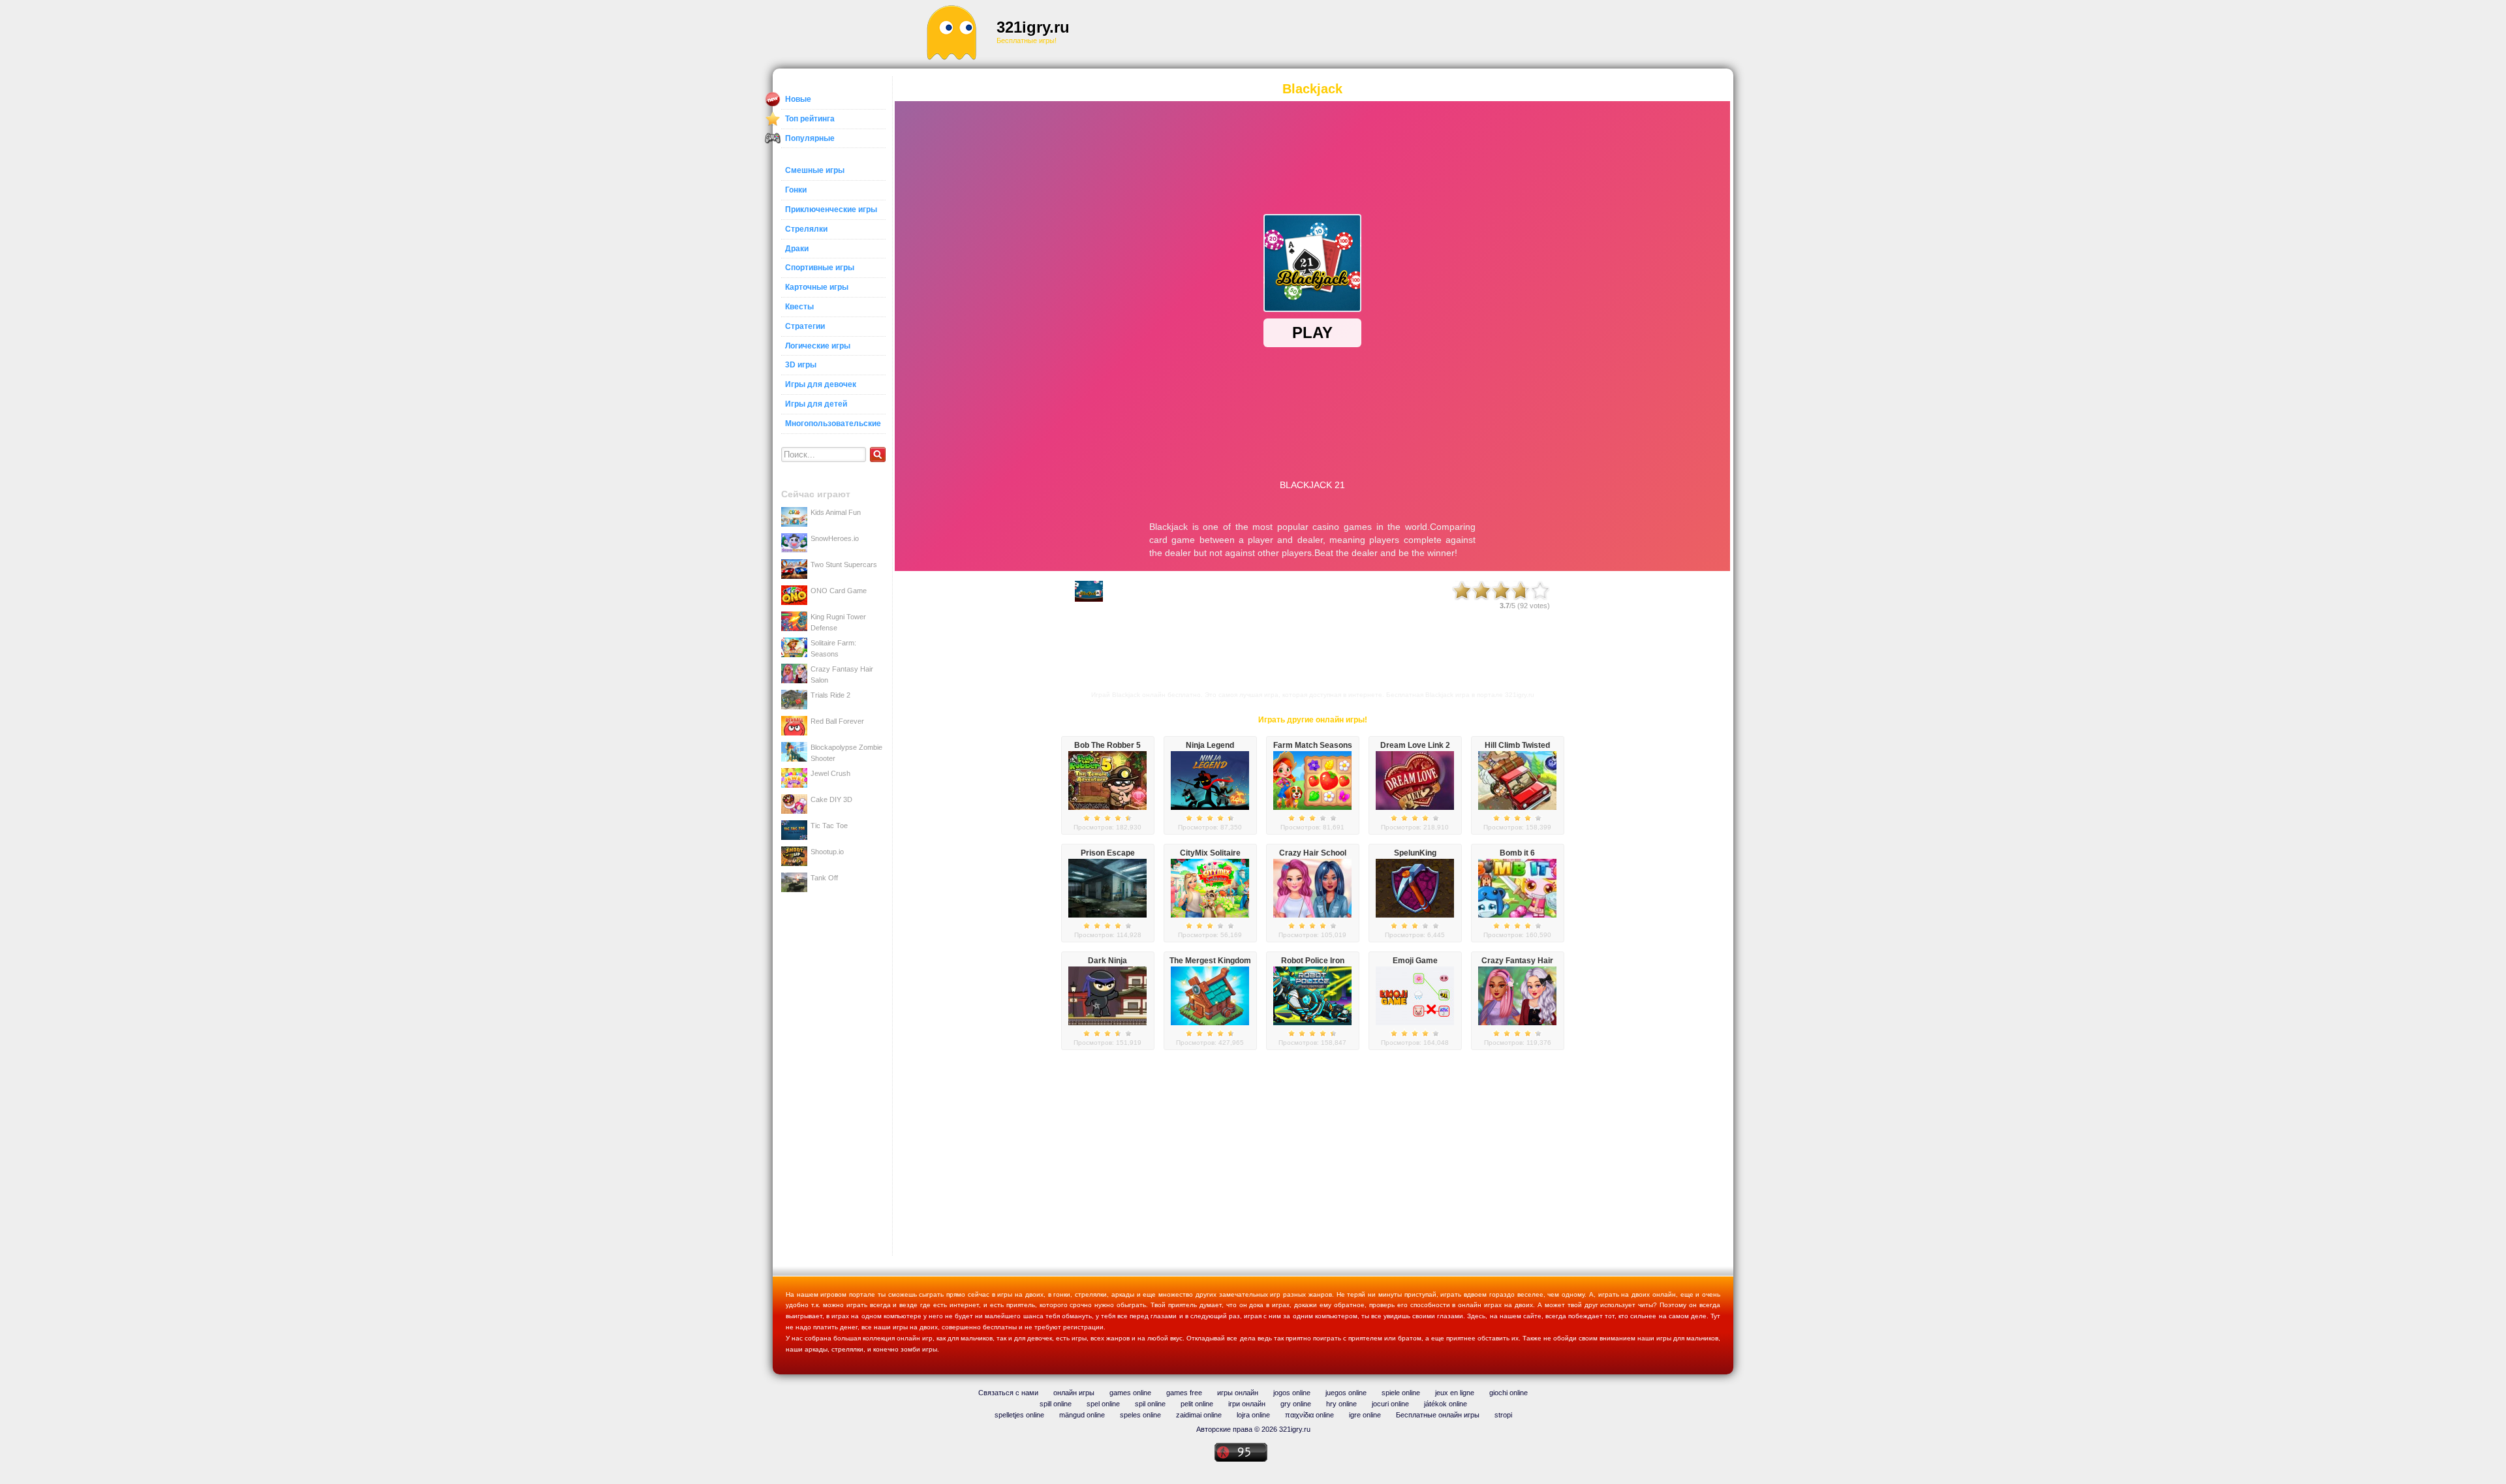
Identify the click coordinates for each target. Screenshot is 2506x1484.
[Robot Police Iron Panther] (1312, 1023)
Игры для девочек (821, 384)
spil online (1150, 1404)
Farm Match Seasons (1313, 745)
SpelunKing (1415, 853)
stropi (1503, 1415)
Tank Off (824, 878)
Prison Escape (1108, 853)
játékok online (1446, 1404)
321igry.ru (1033, 27)
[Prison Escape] (1107, 915)
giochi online (1508, 1393)
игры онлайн (1238, 1393)
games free (1184, 1393)
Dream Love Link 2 (1415, 745)
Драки (797, 249)
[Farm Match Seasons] (1312, 807)
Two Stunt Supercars (844, 564)
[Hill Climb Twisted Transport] (1517, 807)
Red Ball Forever (837, 721)
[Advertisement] (1342, 33)
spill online (1056, 1404)
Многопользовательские (833, 424)
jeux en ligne (1455, 1393)
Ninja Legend (1210, 745)
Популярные (810, 138)
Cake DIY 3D (831, 799)
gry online (1296, 1404)
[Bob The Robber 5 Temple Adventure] (1107, 807)
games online (1130, 1393)
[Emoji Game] (1415, 1023)
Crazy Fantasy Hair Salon (842, 674)
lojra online (1253, 1415)
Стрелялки (806, 229)
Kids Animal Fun (836, 512)
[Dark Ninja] (1107, 1023)
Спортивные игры (820, 268)
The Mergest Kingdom (1210, 961)
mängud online (1082, 1415)
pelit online (1197, 1404)
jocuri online (1390, 1404)
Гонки (796, 190)
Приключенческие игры (831, 209)
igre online (1365, 1415)
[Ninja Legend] (1210, 807)
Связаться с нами (1008, 1393)
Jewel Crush (830, 773)
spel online (1103, 1404)
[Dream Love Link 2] (1415, 807)
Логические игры (818, 346)
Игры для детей (816, 404)
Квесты (799, 307)
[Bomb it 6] (1517, 915)
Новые (798, 99)
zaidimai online (1199, 1415)
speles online (1140, 1415)
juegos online (1346, 1393)
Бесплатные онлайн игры (1438, 1415)
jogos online (1292, 1393)
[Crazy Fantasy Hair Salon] (1517, 1023)
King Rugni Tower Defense (838, 622)
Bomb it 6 (1517, 853)
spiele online (1401, 1393)
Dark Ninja (1107, 961)
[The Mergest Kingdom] (1210, 1023)
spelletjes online (1019, 1415)
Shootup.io (827, 852)
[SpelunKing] (1415, 915)
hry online (1341, 1404)
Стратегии (805, 326)
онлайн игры (1074, 1393)
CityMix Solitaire (1210, 853)
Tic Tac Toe (829, 826)
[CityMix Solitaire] (1210, 915)
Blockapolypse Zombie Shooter (846, 752)
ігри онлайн (1247, 1404)
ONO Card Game (839, 591)
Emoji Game (1415, 961)
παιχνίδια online (1309, 1415)
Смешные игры (815, 170)
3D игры (801, 365)
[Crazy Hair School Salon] (1312, 915)
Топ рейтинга (810, 119)
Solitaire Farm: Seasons (833, 648)
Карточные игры (817, 287)
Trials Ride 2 (830, 695)
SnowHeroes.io (835, 538)
